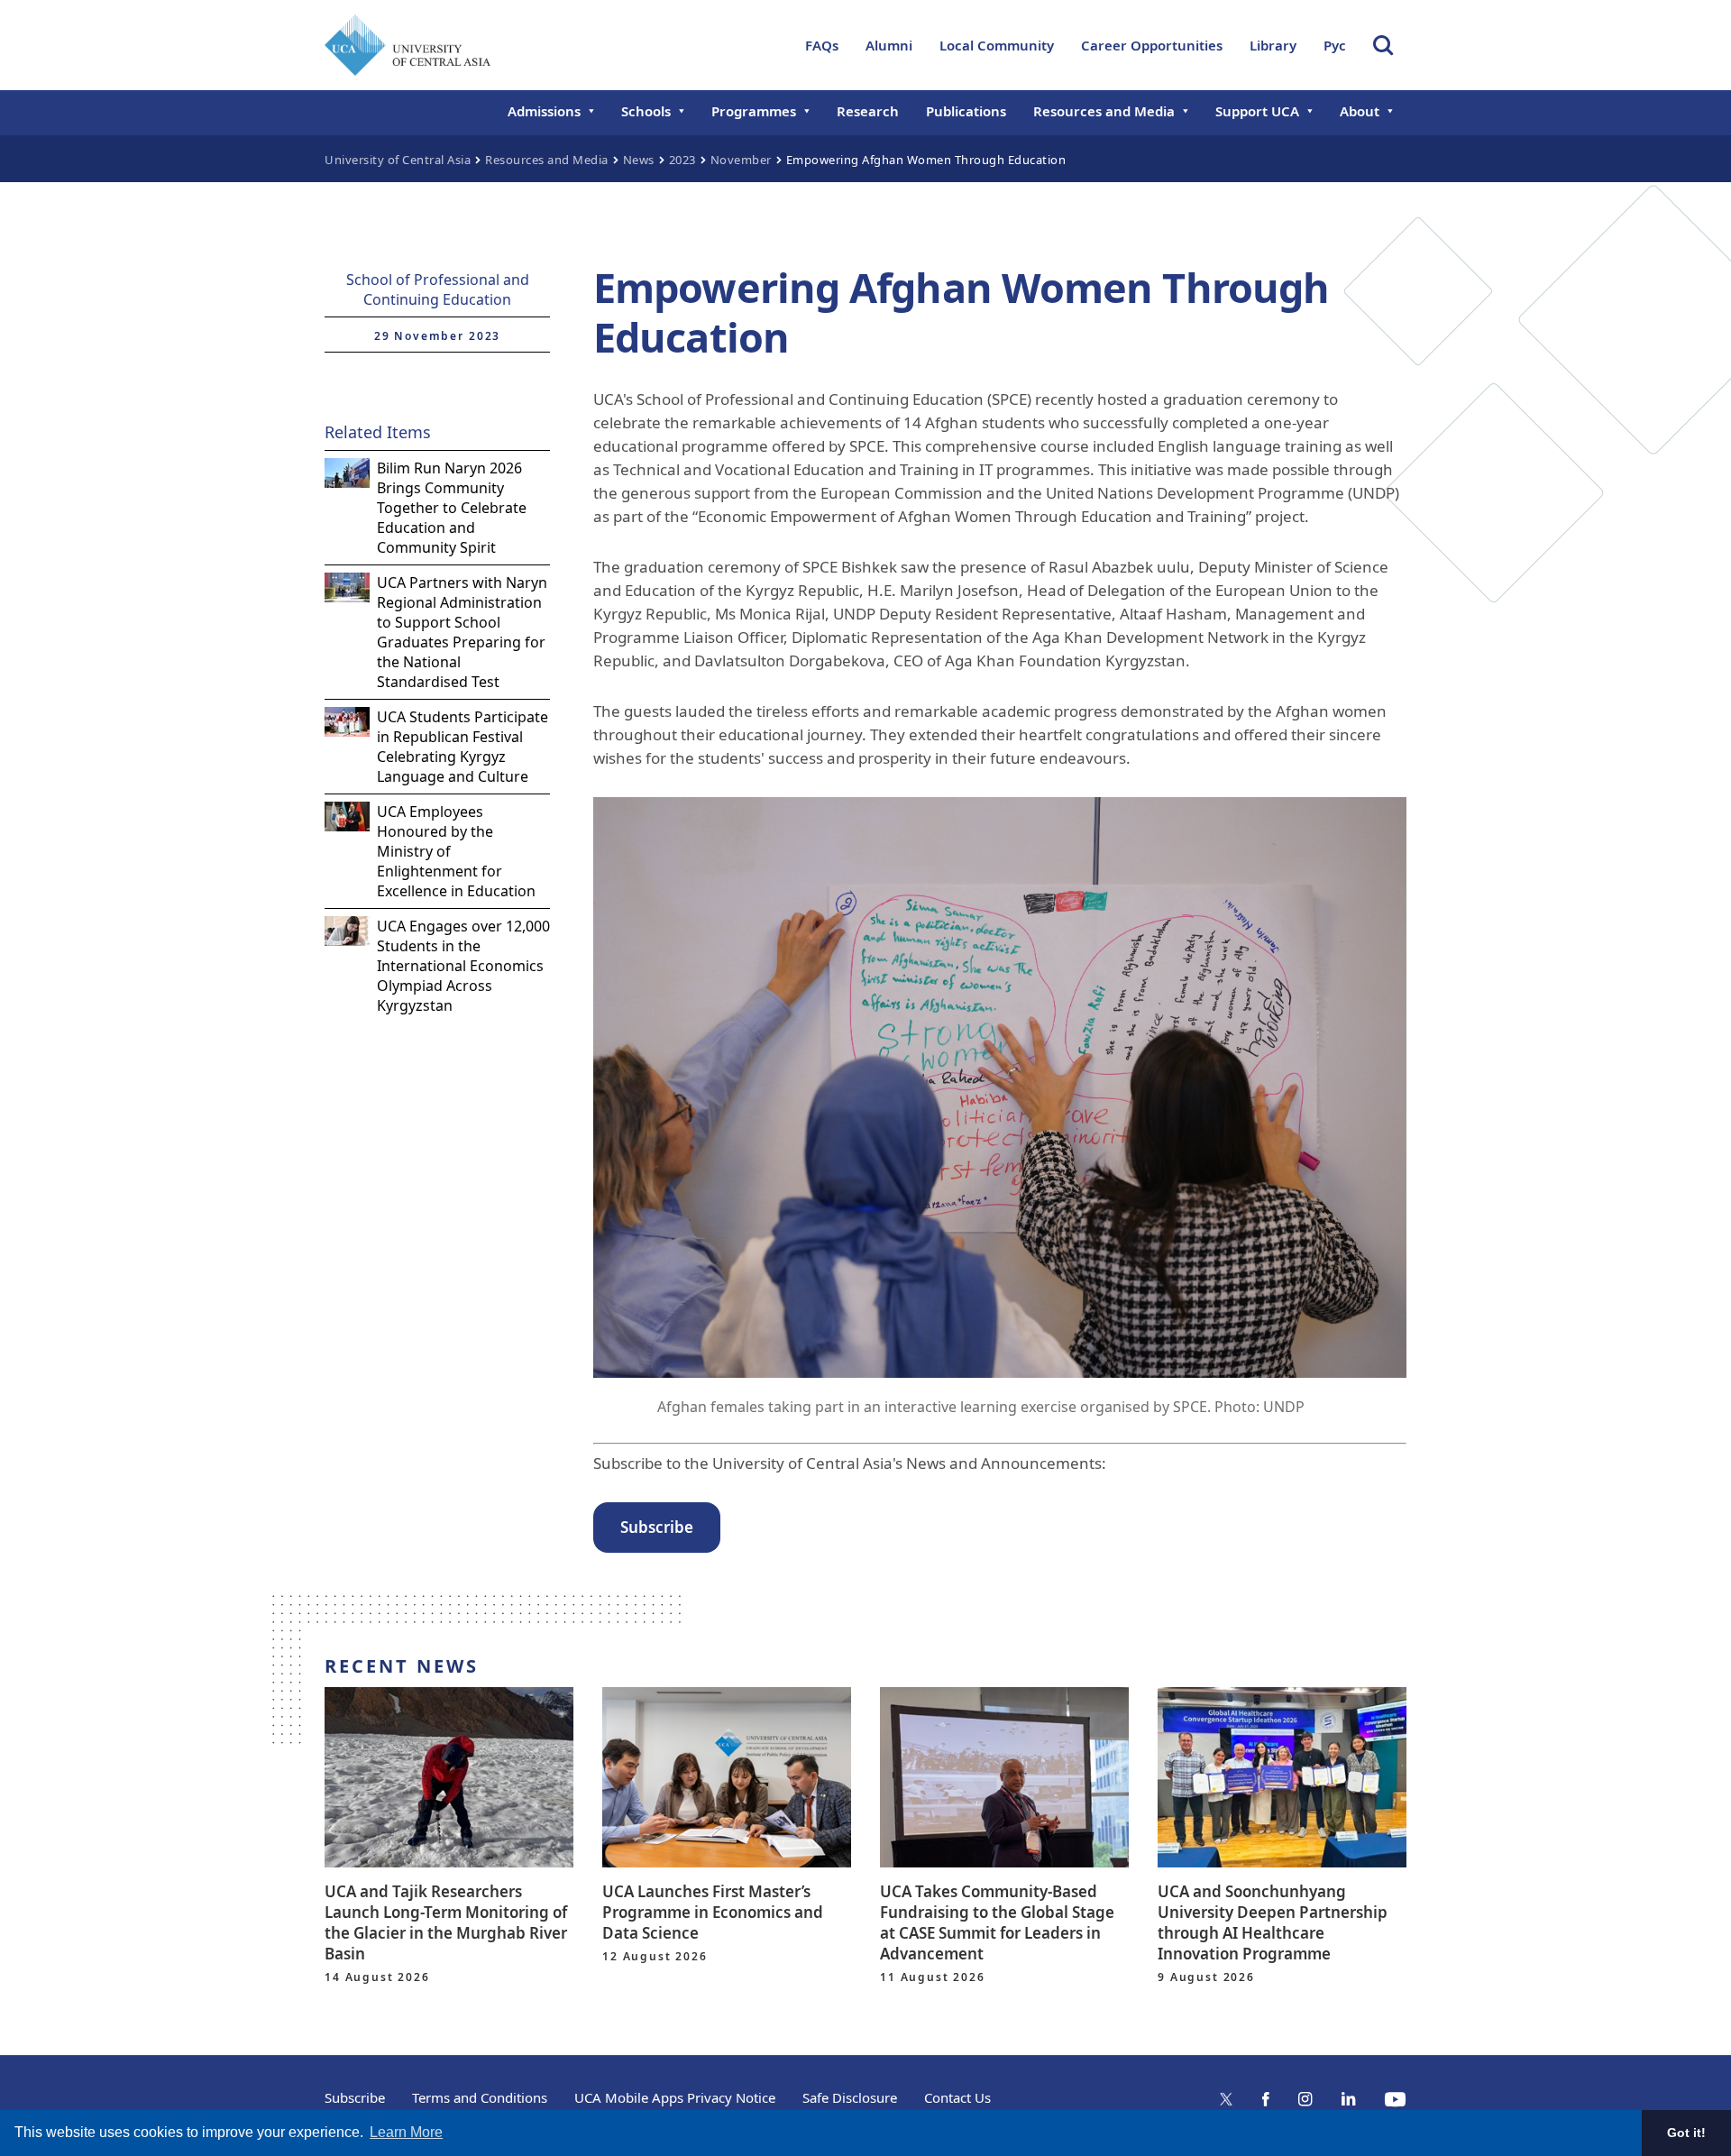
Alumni (889, 45)
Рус (1335, 45)
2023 (682, 160)
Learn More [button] (406, 2132)
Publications (966, 111)
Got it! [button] (1686, 2133)
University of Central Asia (398, 160)
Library (1273, 45)
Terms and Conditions (480, 2097)
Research (868, 111)
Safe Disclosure (850, 2097)
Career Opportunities (1152, 45)
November (741, 160)
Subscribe (355, 2097)
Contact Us (957, 2097)
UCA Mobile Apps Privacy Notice (675, 2097)
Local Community (997, 45)
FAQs (822, 45)
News (639, 160)
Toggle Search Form (1383, 45)
